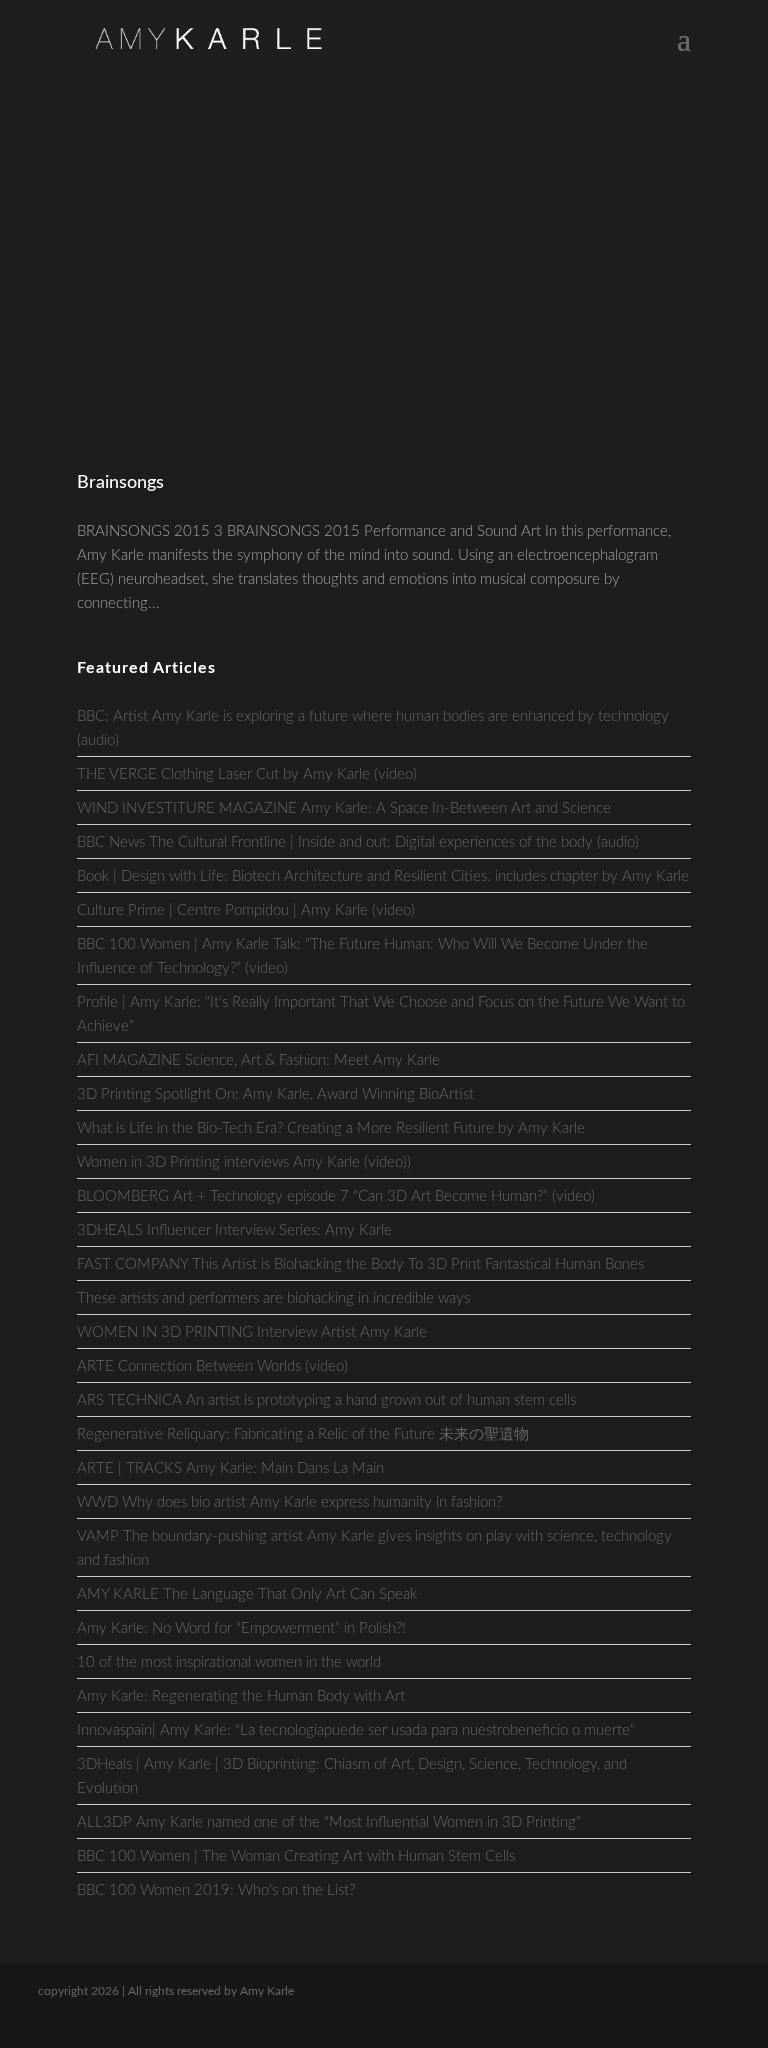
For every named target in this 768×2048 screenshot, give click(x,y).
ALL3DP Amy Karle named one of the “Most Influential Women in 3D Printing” (329, 1822)
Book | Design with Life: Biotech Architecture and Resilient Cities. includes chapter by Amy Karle (383, 876)
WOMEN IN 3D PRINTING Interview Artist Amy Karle (252, 1332)
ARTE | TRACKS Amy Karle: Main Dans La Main (230, 1468)
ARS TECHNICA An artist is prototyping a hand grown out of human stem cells (326, 1400)
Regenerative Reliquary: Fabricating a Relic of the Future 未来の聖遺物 (303, 1434)
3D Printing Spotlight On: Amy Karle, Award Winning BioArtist (275, 1094)
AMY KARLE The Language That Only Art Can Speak (247, 1594)
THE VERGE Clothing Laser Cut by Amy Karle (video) (247, 774)
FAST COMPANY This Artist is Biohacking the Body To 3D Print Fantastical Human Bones (360, 1264)
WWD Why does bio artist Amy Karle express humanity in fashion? (289, 1502)
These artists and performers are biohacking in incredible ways (273, 1298)
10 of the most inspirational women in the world (229, 1662)
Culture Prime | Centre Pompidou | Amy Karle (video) (246, 910)
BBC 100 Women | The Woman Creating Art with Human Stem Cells (296, 1856)
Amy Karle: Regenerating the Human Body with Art (241, 1696)
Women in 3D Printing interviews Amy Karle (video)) (244, 1162)
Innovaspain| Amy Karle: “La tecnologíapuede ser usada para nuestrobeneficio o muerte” (356, 1730)
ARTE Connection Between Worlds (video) (212, 1366)
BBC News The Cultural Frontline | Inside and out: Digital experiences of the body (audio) (358, 842)
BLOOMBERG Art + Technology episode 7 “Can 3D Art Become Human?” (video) (336, 1196)
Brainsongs (120, 483)
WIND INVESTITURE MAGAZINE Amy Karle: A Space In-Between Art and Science (344, 808)
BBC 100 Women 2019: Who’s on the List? (216, 1890)
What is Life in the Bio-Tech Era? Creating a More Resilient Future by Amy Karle (331, 1128)
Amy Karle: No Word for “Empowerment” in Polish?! (241, 1628)
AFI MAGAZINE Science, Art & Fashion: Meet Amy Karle (258, 1060)
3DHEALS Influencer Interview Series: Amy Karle (234, 1230)
